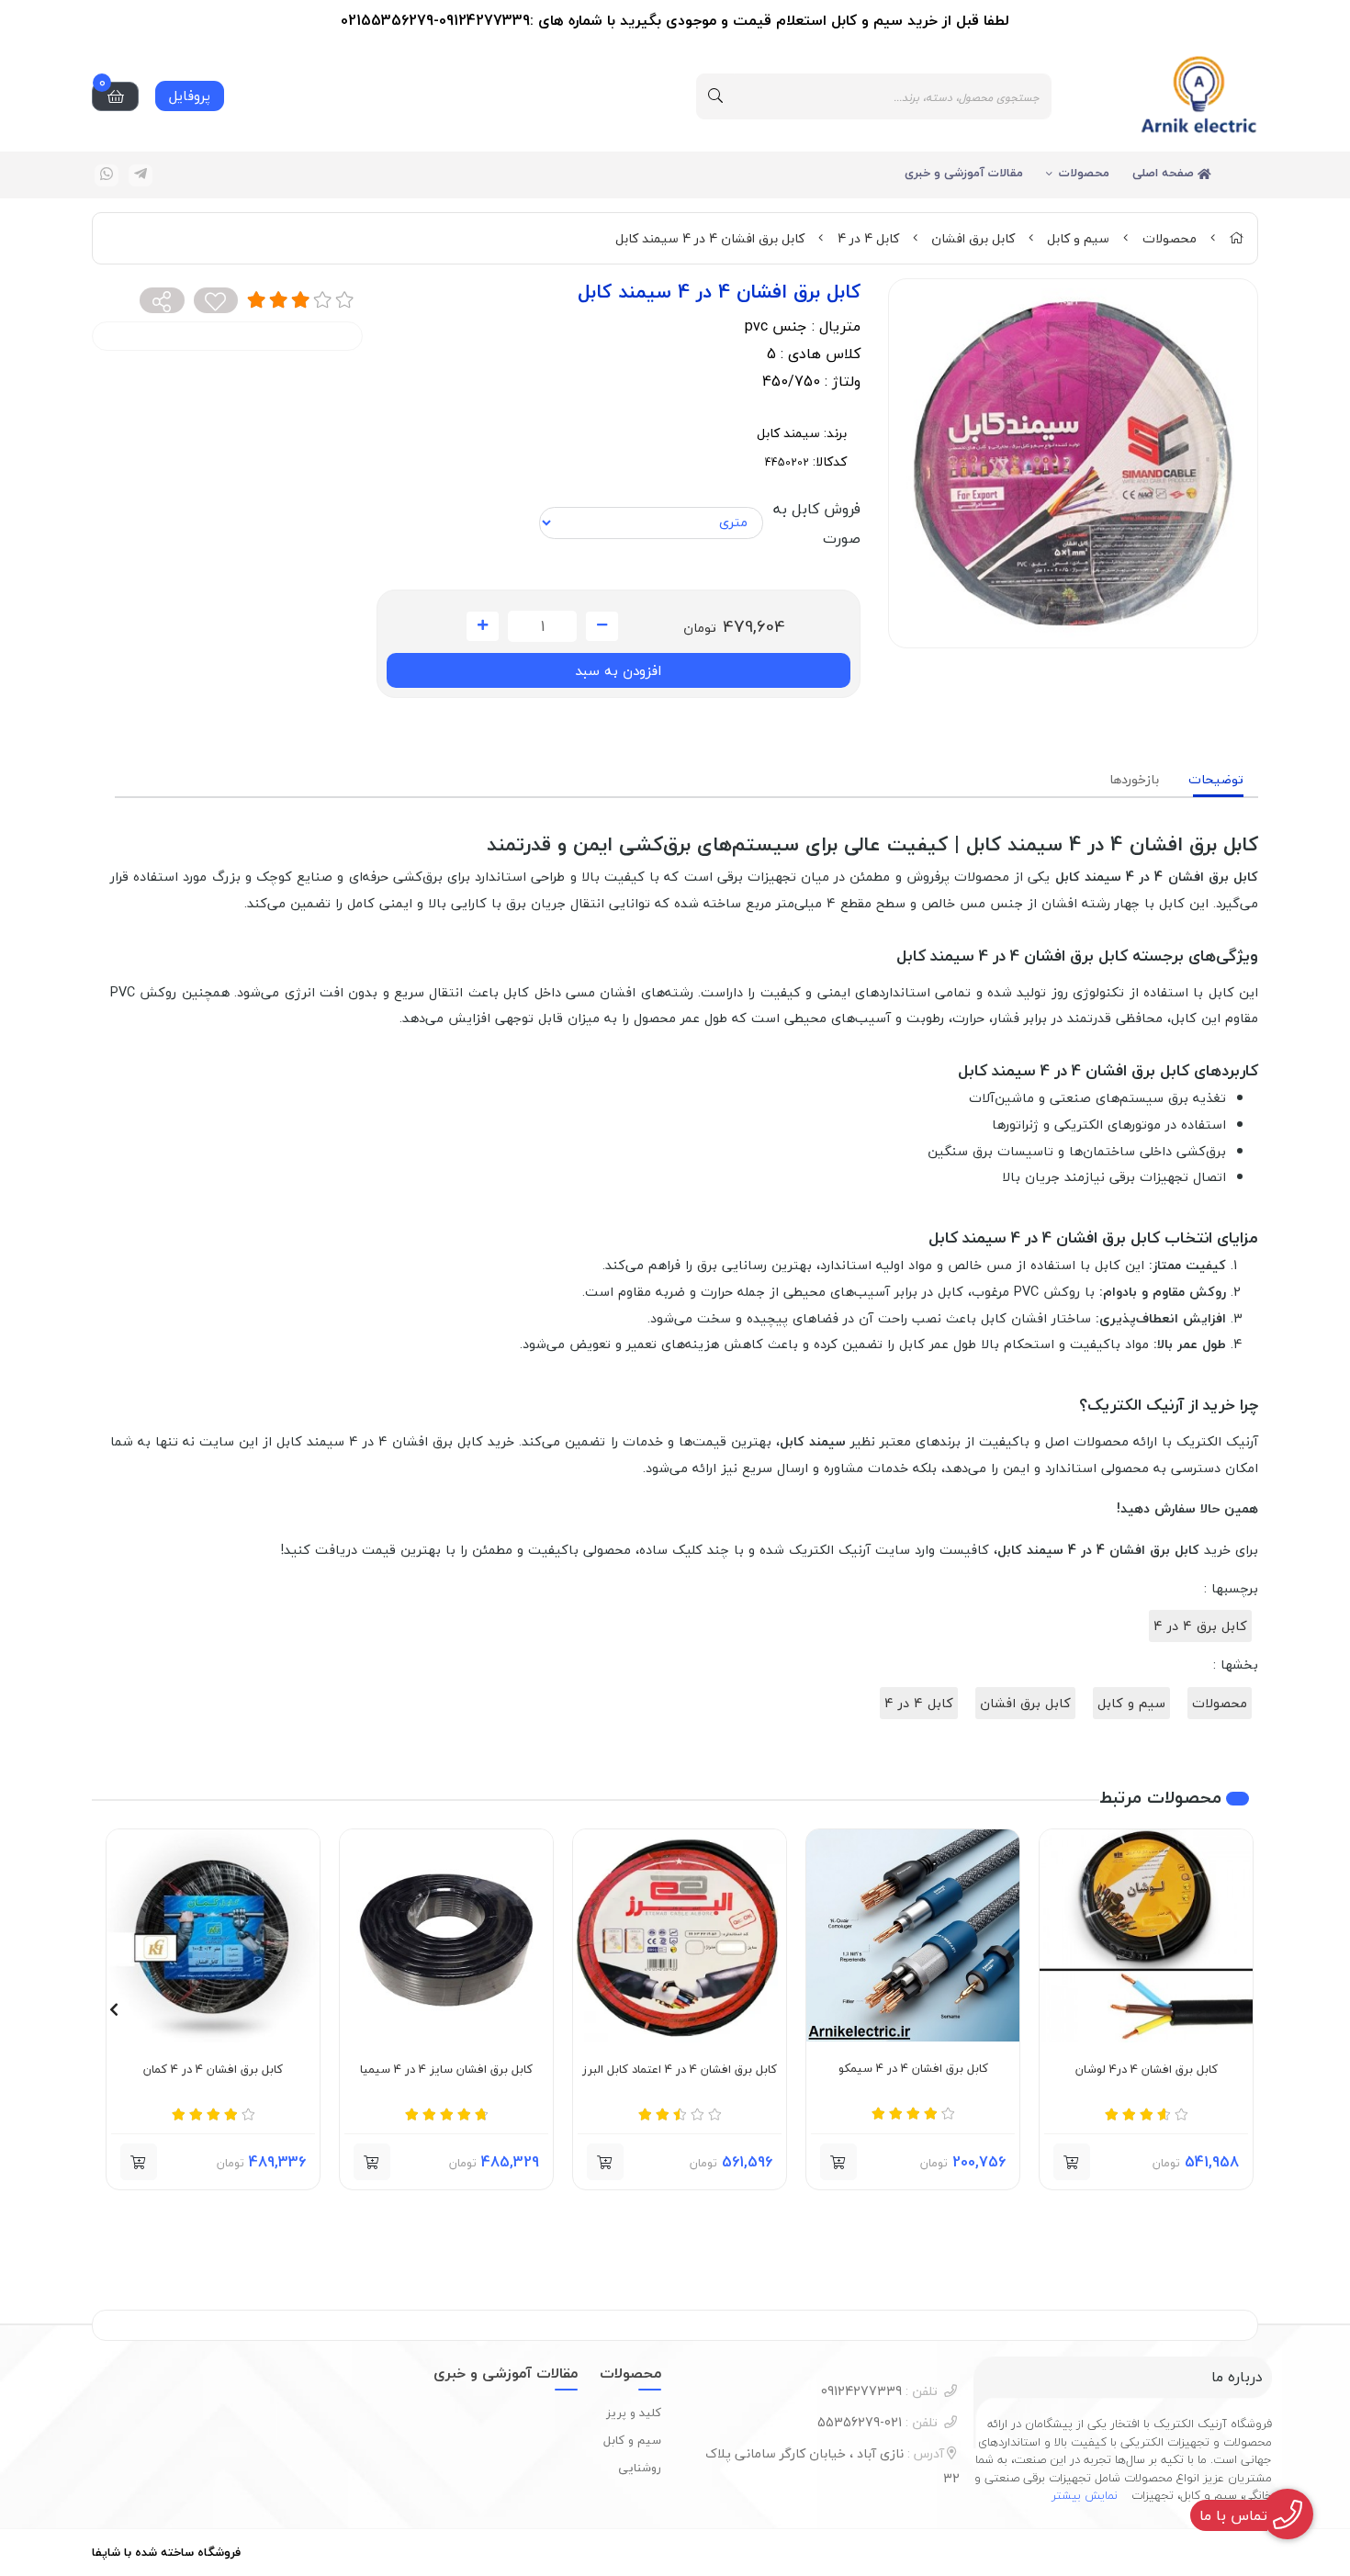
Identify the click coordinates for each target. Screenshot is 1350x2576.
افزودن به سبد (618, 670)
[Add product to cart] (1072, 2162)
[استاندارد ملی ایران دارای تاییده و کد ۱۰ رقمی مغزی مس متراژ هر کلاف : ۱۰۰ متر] (213, 1936)
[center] (715, 96)
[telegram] (141, 175)
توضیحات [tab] (1216, 779)
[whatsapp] (107, 175)
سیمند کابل (788, 433)
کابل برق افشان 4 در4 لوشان (1147, 2070)
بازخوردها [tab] (1134, 779)
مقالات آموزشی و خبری (964, 173)
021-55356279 (877, 2422)
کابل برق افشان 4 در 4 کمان (213, 2070)
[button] (1237, 2009)
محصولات (1084, 173)
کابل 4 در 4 (868, 238)
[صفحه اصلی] (1236, 238)
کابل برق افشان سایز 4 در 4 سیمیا (446, 2070)
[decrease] (602, 626)
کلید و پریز (634, 2413)
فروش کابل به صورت (816, 523)
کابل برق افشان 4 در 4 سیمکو (913, 2069)
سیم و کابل (1078, 238)
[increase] (483, 626)
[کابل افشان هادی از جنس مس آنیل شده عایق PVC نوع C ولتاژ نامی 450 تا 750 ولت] (680, 1936)
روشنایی (640, 2468)
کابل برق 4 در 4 (1200, 1626)
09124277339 (879, 2391)
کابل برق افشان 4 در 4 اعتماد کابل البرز (680, 2070)
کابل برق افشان (973, 238)
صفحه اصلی (1165, 173)
